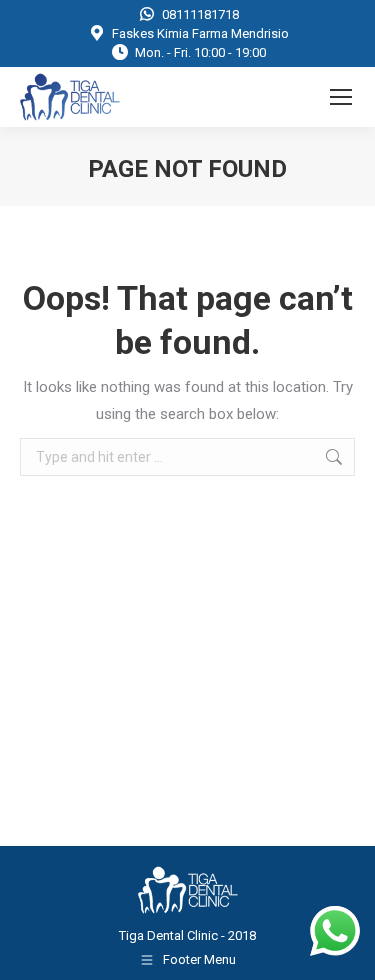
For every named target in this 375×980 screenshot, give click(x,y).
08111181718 (200, 14)
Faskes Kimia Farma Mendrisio (200, 33)
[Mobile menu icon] (341, 97)
